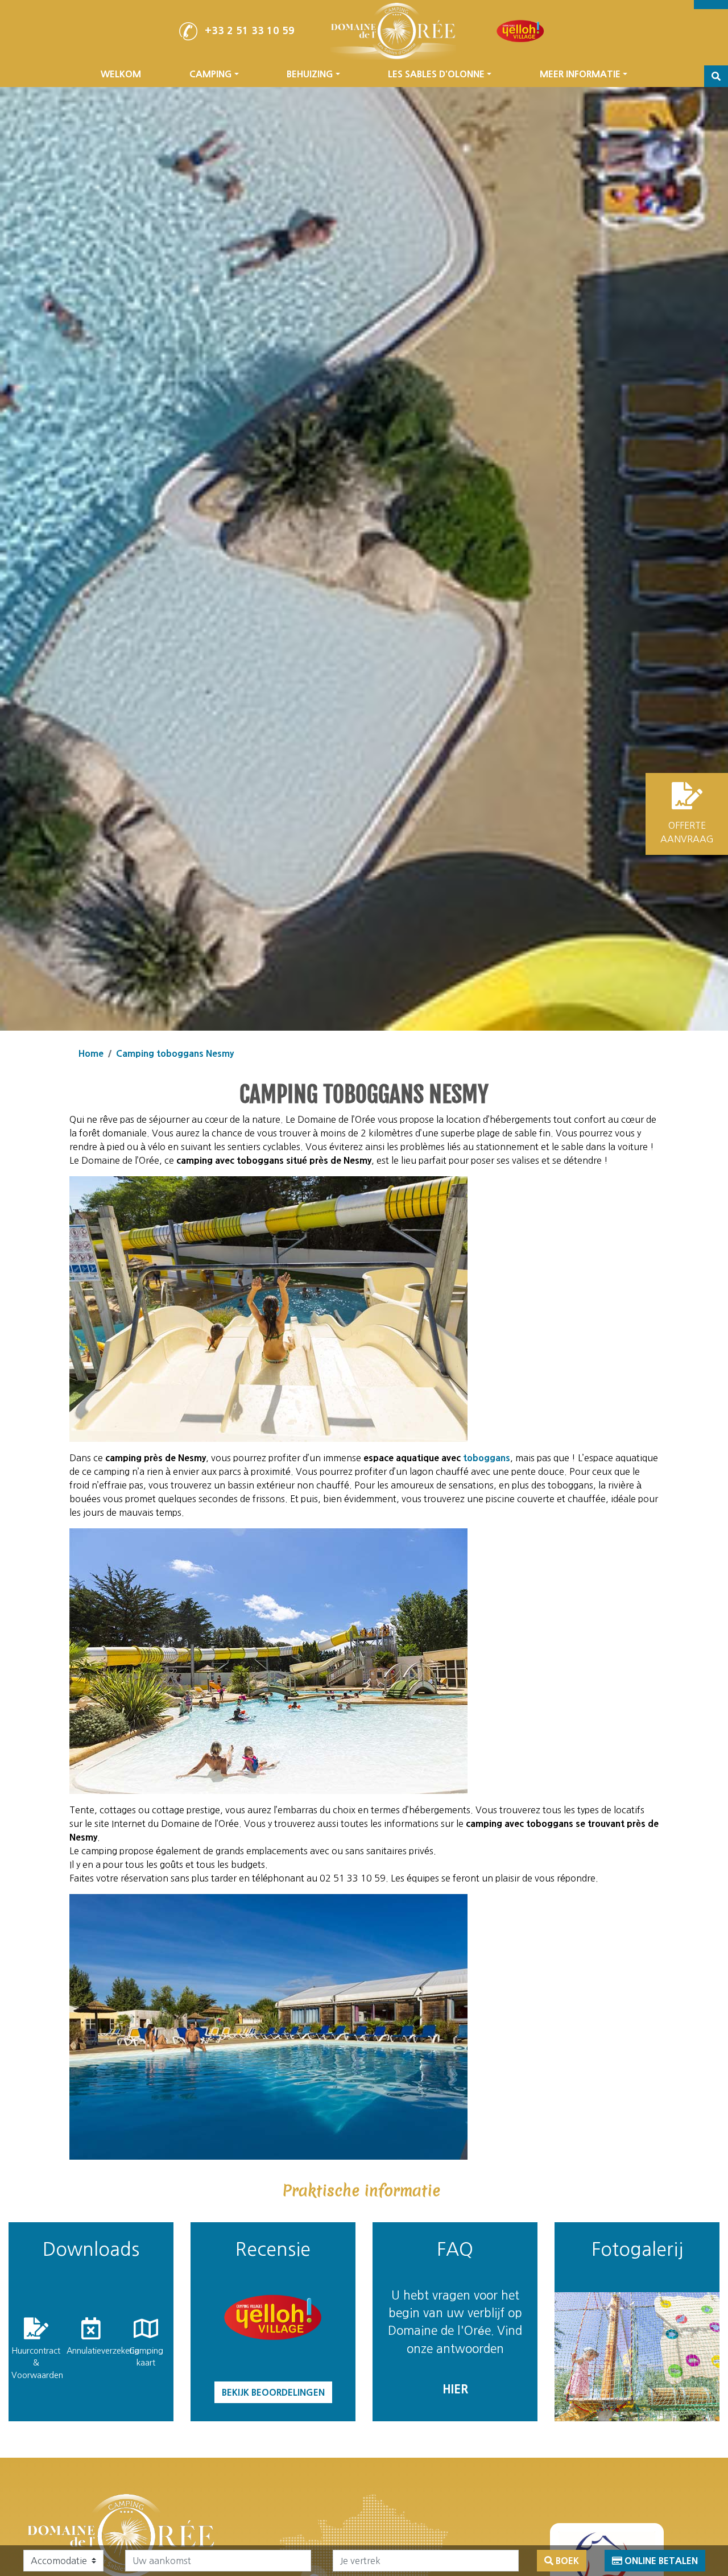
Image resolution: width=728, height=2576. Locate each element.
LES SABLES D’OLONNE (436, 74)
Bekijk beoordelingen (273, 2392)
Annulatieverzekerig (91, 2351)
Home (91, 1053)
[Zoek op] (716, 76)
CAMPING (211, 74)
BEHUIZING (310, 74)
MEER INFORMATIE (580, 74)
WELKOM (121, 74)
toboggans (487, 1458)
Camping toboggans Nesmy (175, 1053)
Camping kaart (146, 2357)
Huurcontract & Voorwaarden (36, 2363)
